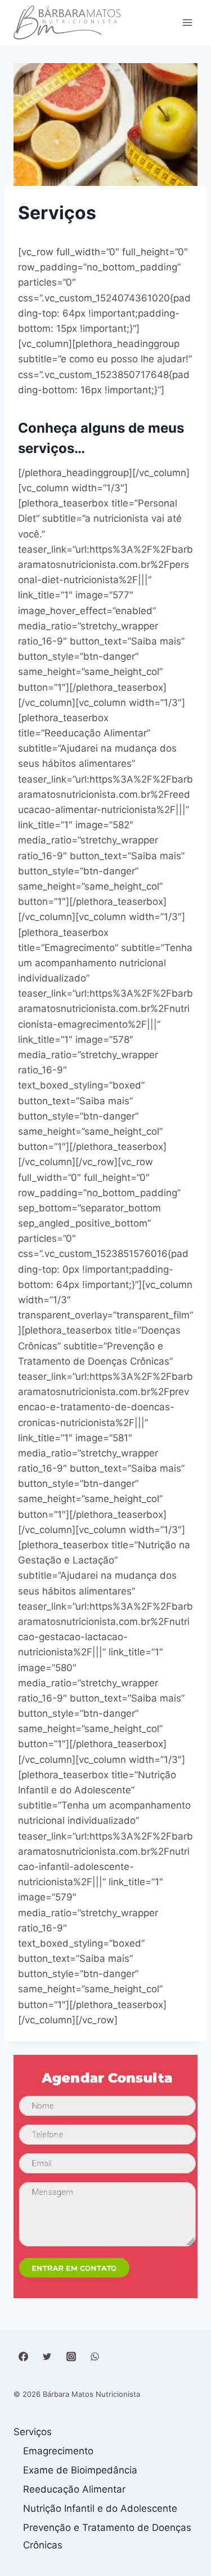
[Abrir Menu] (187, 22)
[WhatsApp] (95, 2356)
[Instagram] (71, 2356)
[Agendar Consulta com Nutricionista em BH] (105, 2177)
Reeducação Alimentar (74, 2489)
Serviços (33, 2432)
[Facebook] (23, 2356)
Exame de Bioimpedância (80, 2470)
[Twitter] (47, 2356)
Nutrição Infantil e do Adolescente (100, 2508)
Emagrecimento (58, 2451)
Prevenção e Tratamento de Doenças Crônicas (107, 2536)
